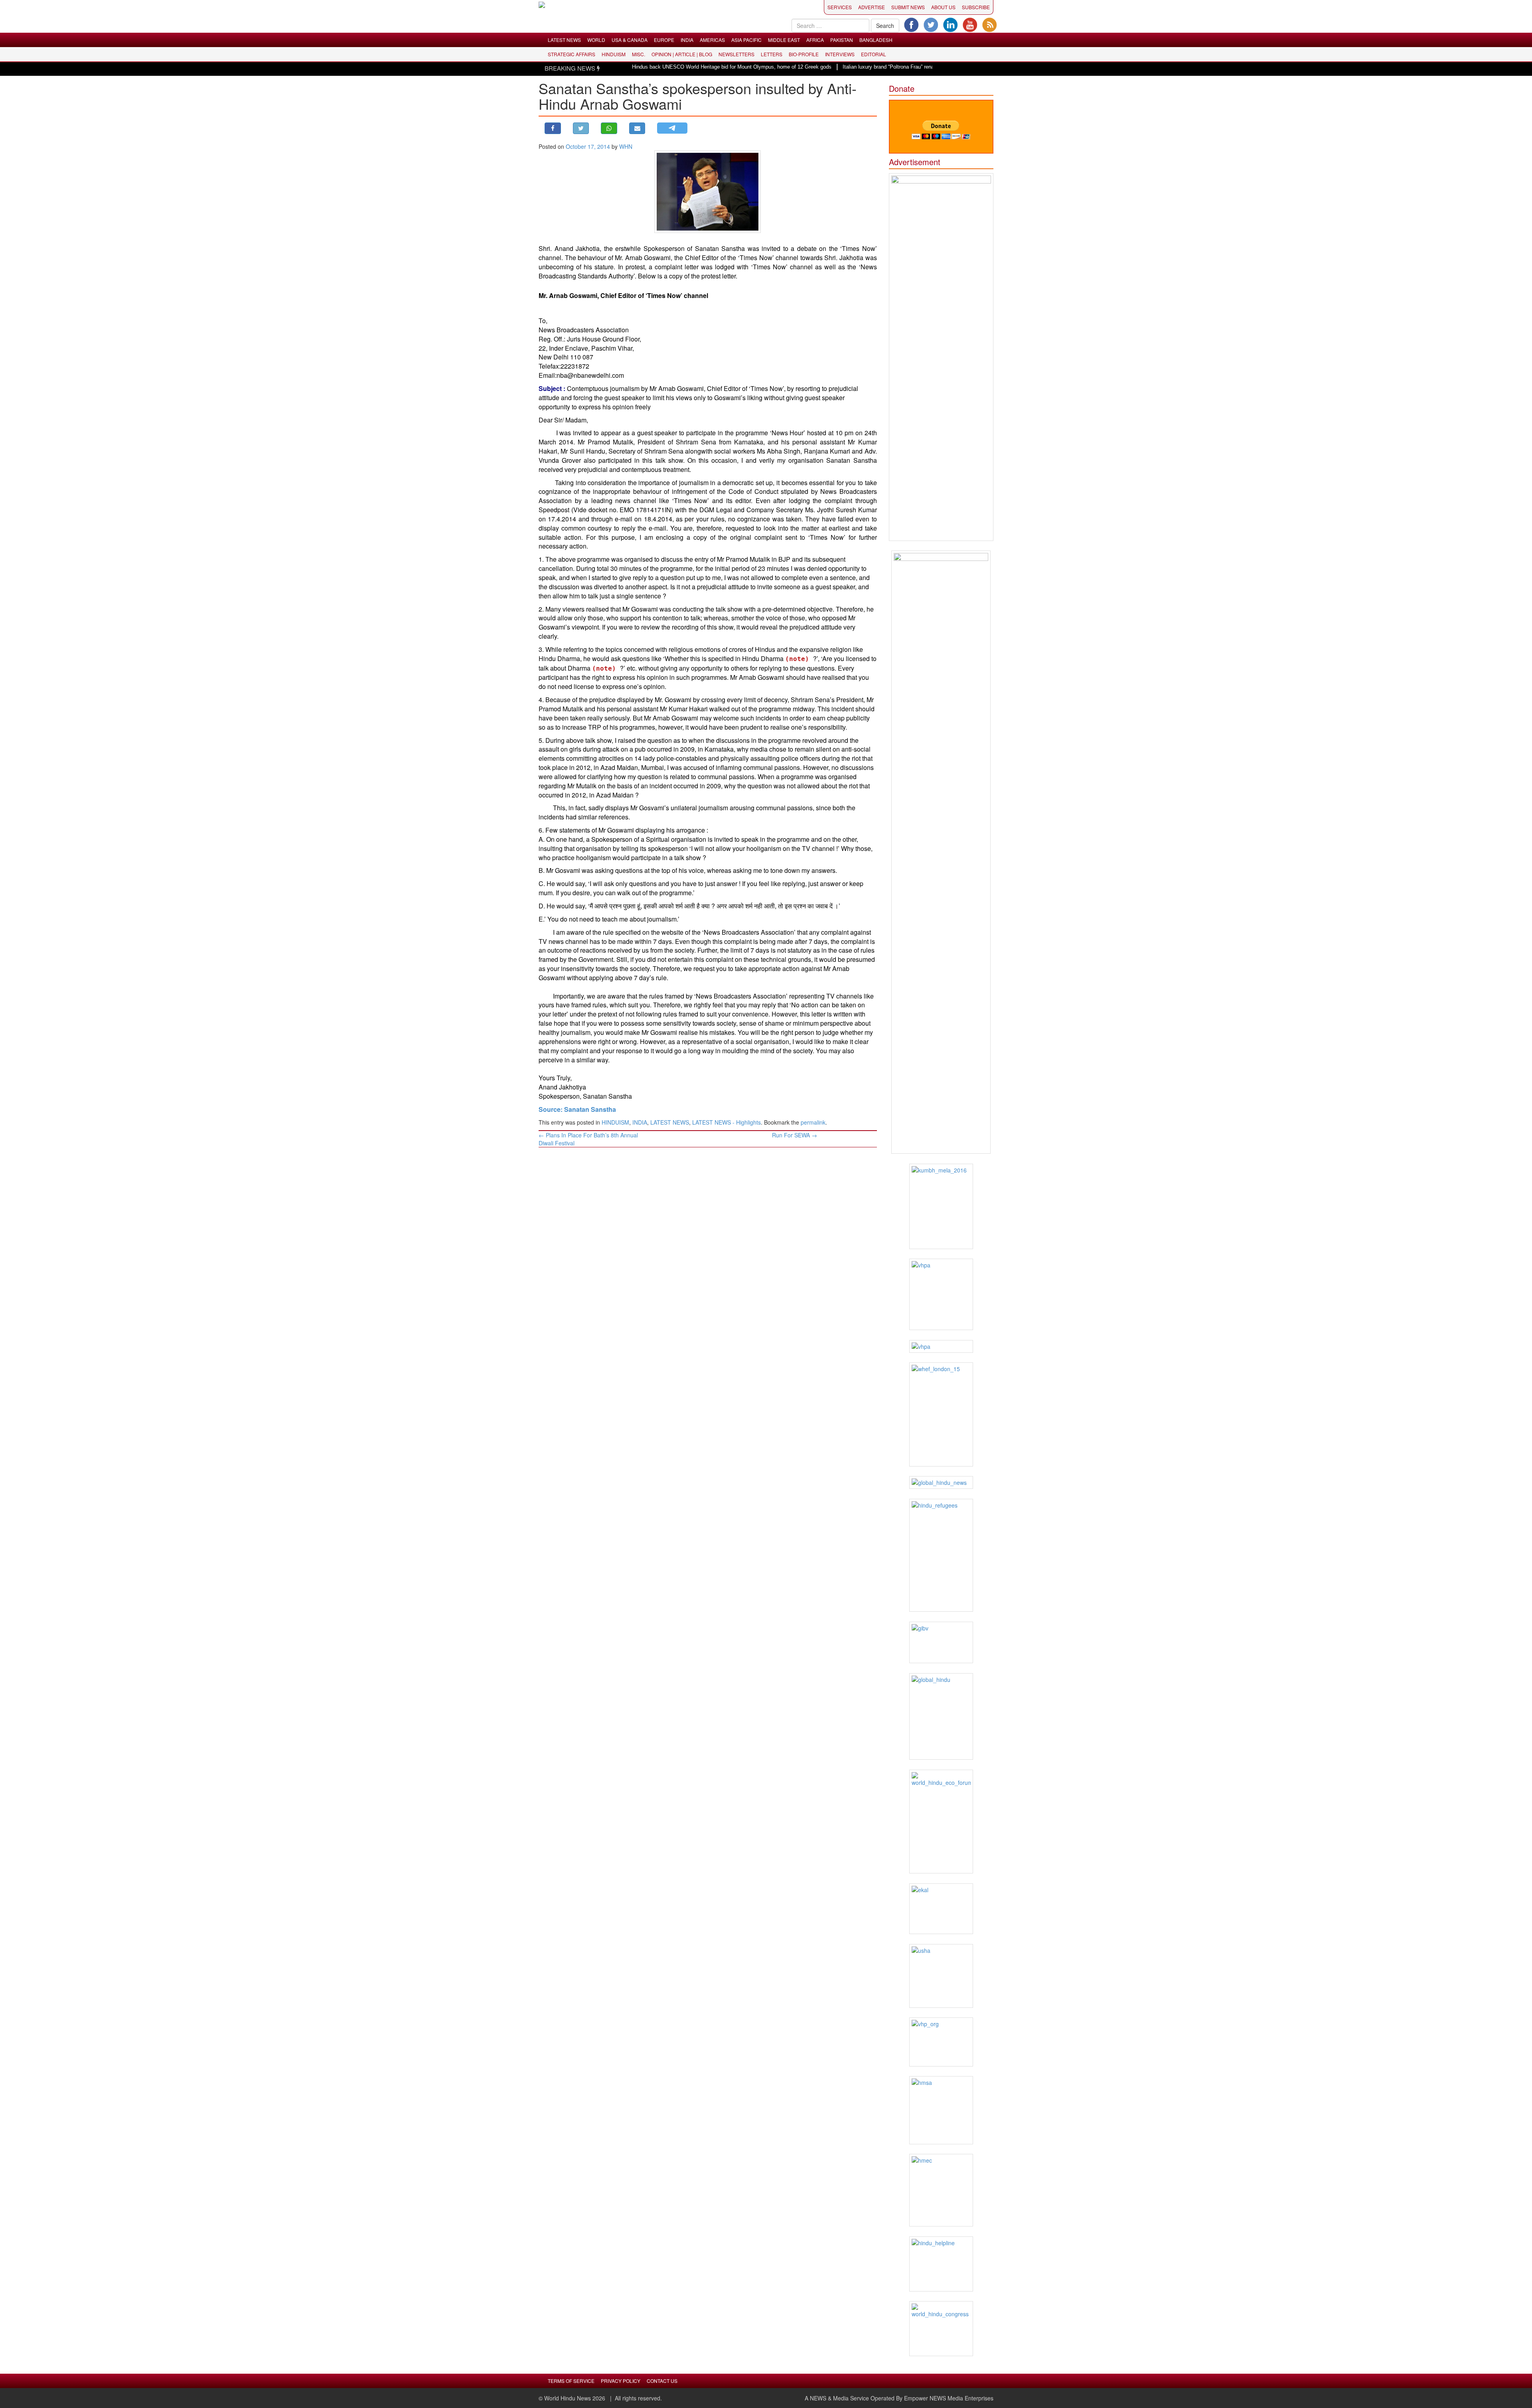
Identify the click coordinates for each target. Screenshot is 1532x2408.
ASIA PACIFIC (746, 40)
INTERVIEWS (840, 54)
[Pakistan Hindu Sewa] (941, 1346)
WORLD (596, 40)
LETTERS (772, 54)
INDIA (687, 40)
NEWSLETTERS (736, 54)
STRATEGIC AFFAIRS (572, 54)
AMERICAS (712, 40)
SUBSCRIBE (976, 7)
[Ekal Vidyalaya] (941, 1909)
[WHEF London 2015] (941, 1414)
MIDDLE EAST (784, 40)
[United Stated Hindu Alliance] (941, 1976)
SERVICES (840, 7)
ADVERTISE (872, 7)
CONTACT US (662, 2381)
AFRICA (815, 40)
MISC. (639, 54)
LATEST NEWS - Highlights (727, 1122)
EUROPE (664, 40)
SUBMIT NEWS (908, 7)
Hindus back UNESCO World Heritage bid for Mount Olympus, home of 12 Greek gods (649, 67)
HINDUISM (614, 54)
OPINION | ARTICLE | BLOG (682, 54)
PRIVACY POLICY (621, 2381)
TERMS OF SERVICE (571, 2381)
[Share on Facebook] (553, 128)
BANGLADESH (876, 40)
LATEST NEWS (564, 40)
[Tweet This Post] (581, 128)
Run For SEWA (795, 1135)
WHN (626, 146)
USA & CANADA (630, 40)
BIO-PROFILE (804, 54)
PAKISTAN (842, 40)
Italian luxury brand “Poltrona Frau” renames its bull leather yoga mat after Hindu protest (861, 67)
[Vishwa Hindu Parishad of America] (941, 1294)
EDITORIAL (874, 54)
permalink (813, 1122)
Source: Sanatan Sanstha (577, 1109)
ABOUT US (943, 7)
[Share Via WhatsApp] (609, 128)
